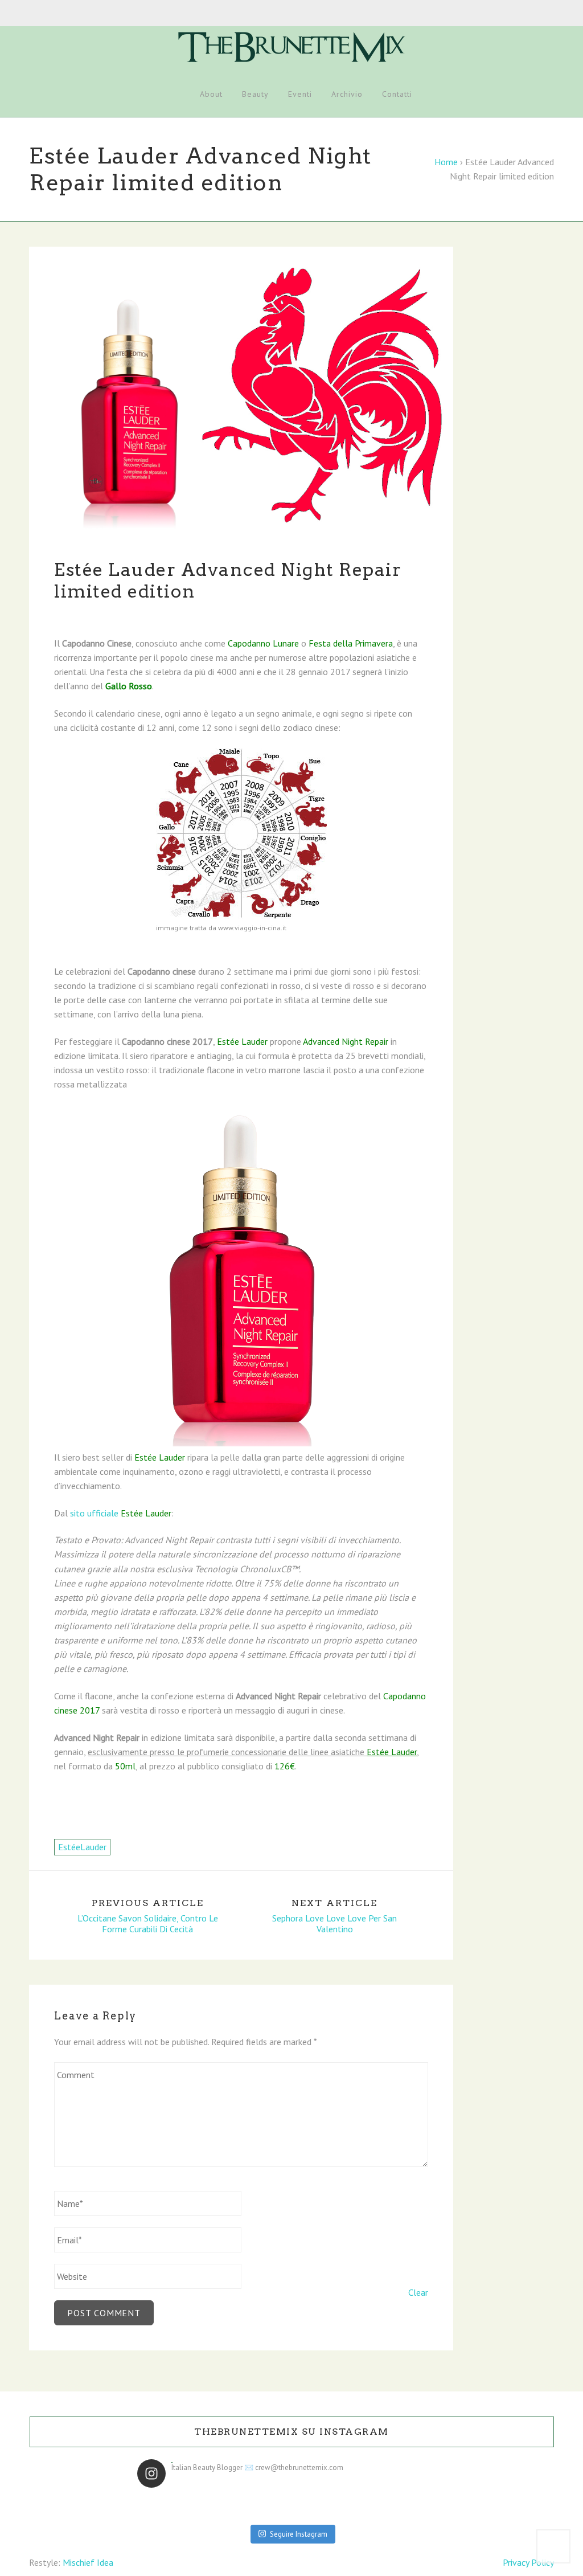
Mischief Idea (88, 2562)
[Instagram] (68, 14)
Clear (418, 2292)
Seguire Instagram (299, 2534)
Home (446, 162)
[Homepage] (176, 95)
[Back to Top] (553, 2546)
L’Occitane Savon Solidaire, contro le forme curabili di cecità (148, 1924)
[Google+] (56, 14)
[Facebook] (32, 14)
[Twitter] (44, 14)
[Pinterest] (80, 14)
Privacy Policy (528, 2562)
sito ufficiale (121, 1513)
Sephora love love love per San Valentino (334, 1924)
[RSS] (92, 14)
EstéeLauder (82, 1847)
